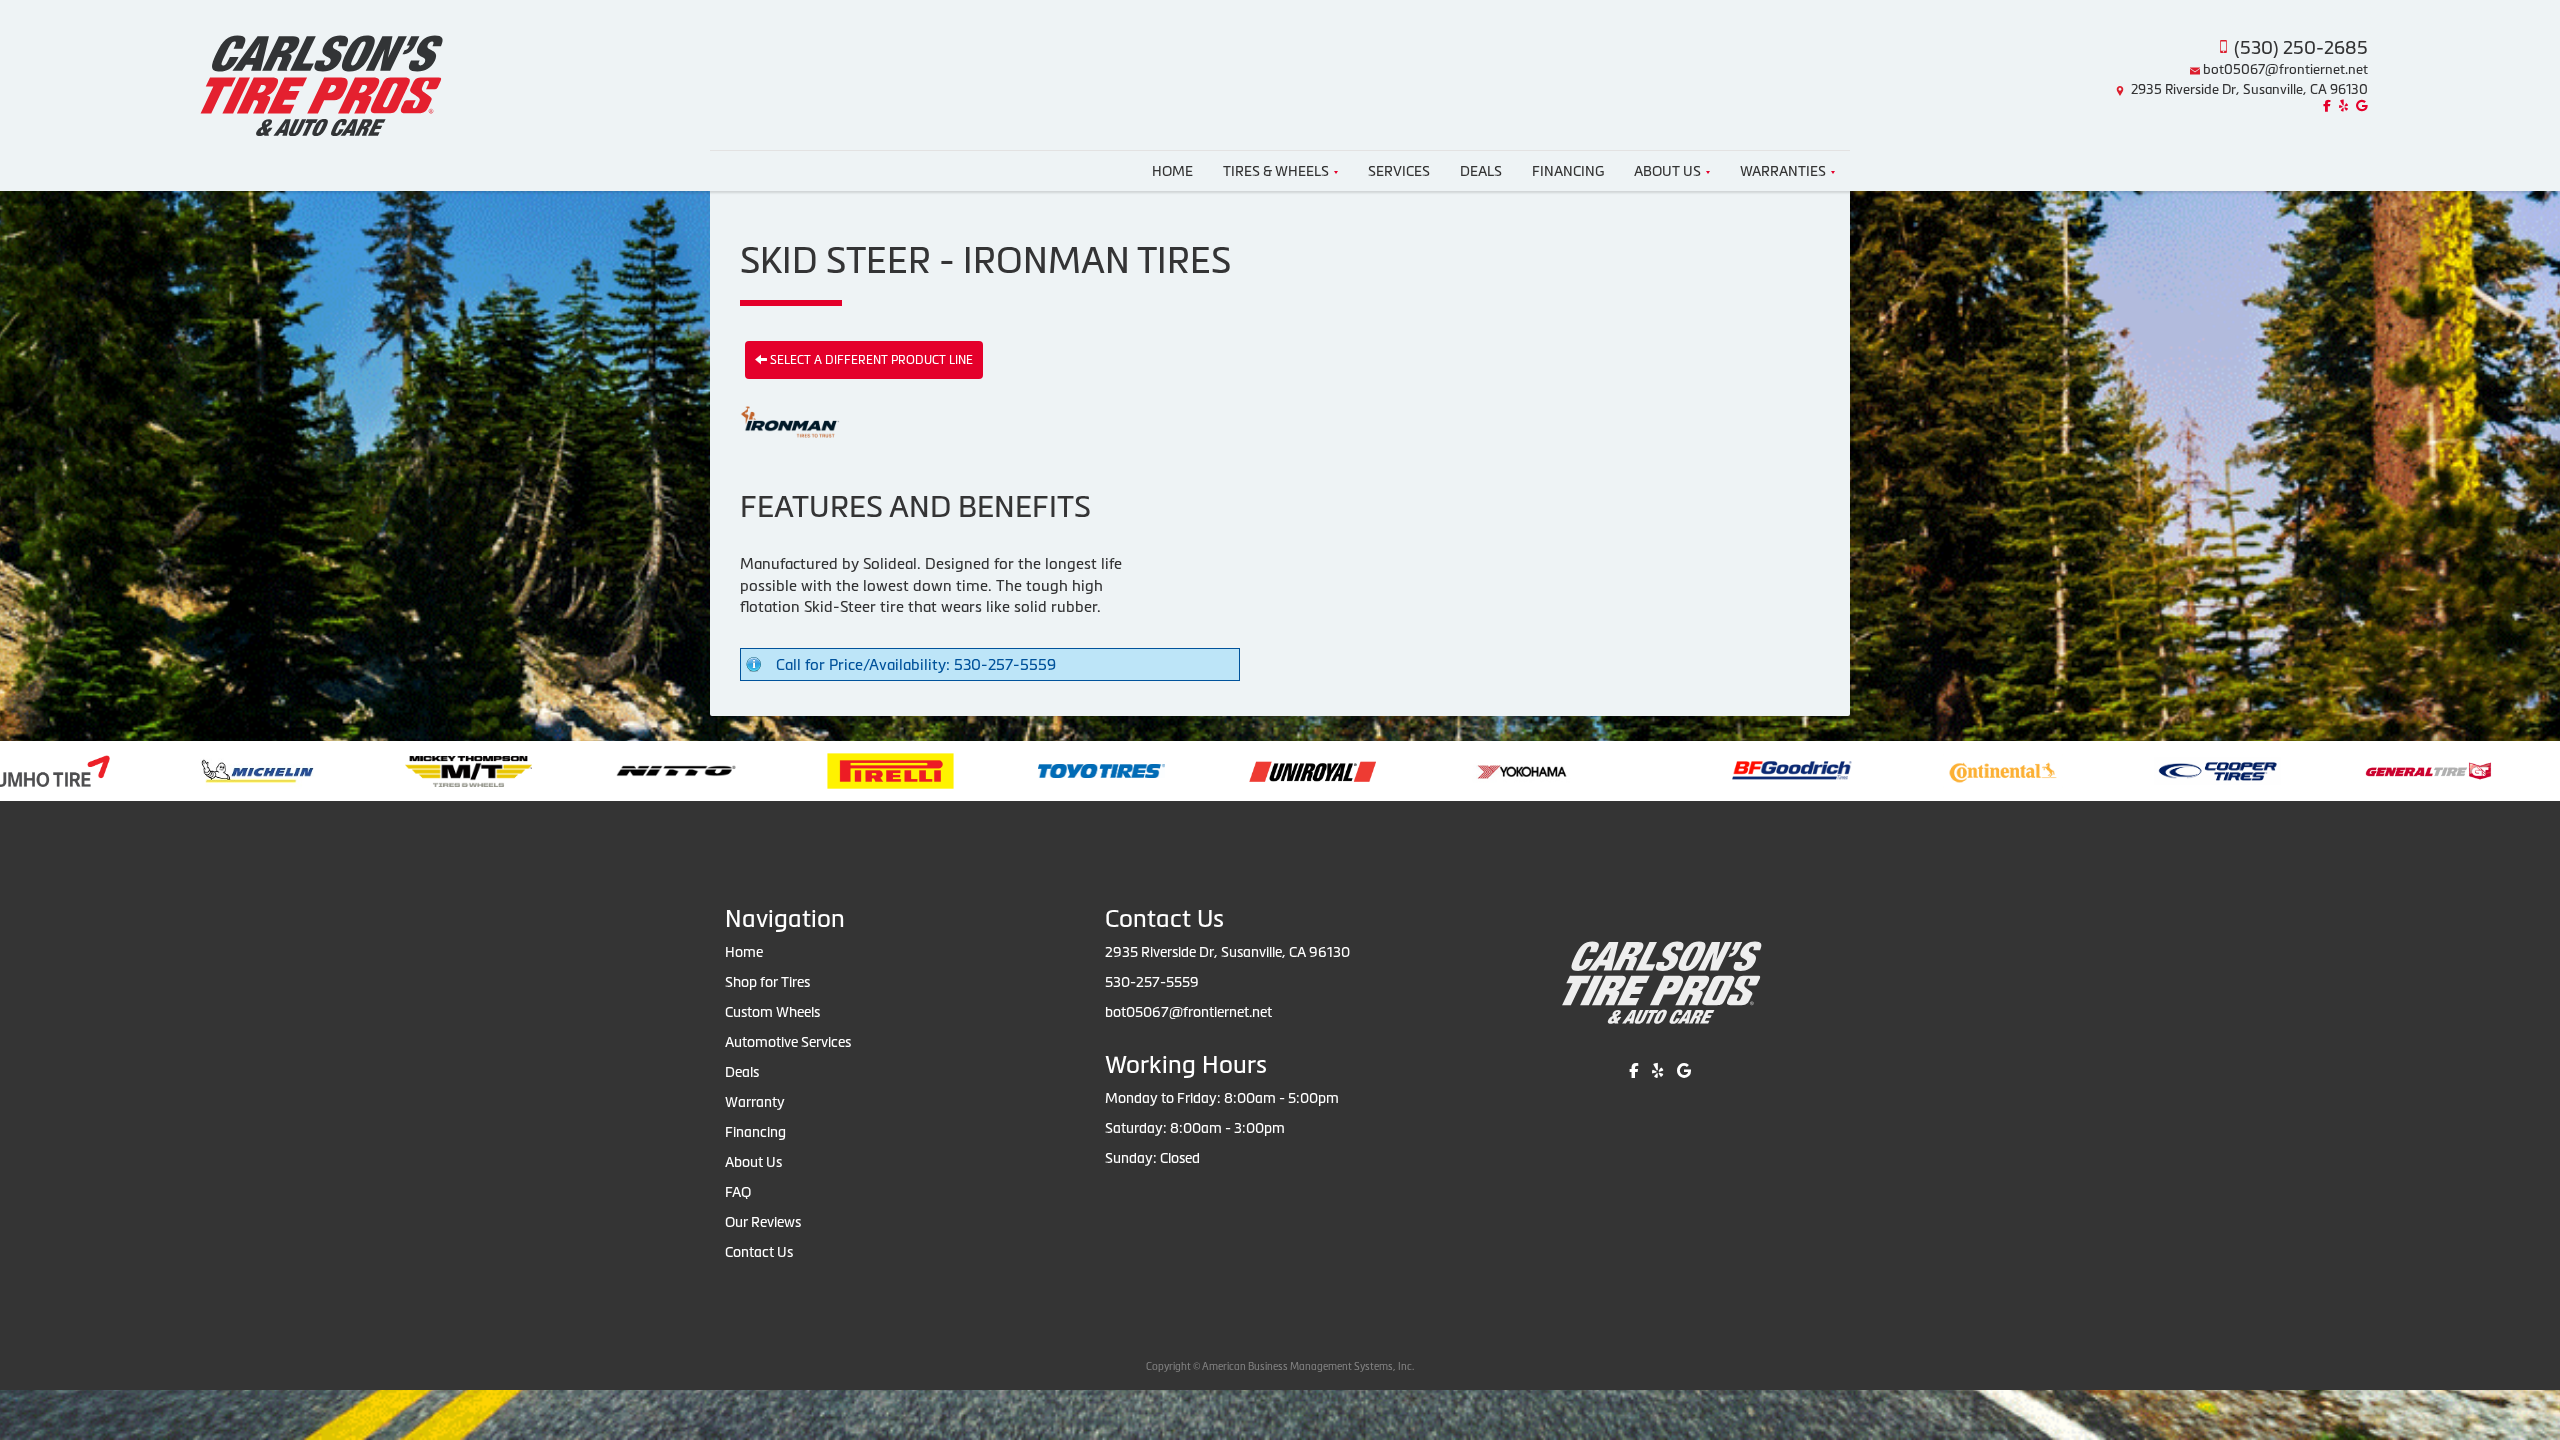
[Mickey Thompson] (216, 769)
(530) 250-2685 (2301, 47)
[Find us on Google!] (2359, 106)
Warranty (755, 1102)
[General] (2176, 769)
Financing (1568, 171)
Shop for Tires (767, 982)
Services (1399, 171)
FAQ (738, 1192)
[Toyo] (849, 769)
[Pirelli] (638, 769)
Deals (1481, 171)
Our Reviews (763, 1222)
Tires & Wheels (1276, 171)
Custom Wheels (772, 1012)
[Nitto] (424, 769)
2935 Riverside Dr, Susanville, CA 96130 (2249, 89)
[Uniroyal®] (1060, 769)
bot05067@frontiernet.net (2285, 69)
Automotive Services (788, 1042)
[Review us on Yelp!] (2341, 106)
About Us (1667, 171)
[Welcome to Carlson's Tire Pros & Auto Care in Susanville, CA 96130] (319, 73)
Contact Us (759, 1252)
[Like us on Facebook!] (2324, 106)
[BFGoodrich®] (1540, 769)
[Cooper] (1965, 769)
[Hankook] (2387, 769)
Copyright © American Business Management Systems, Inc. (1280, 1366)
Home (1172, 171)
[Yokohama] (1271, 769)
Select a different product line (870, 360)
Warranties (1783, 171)
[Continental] (1751, 769)
